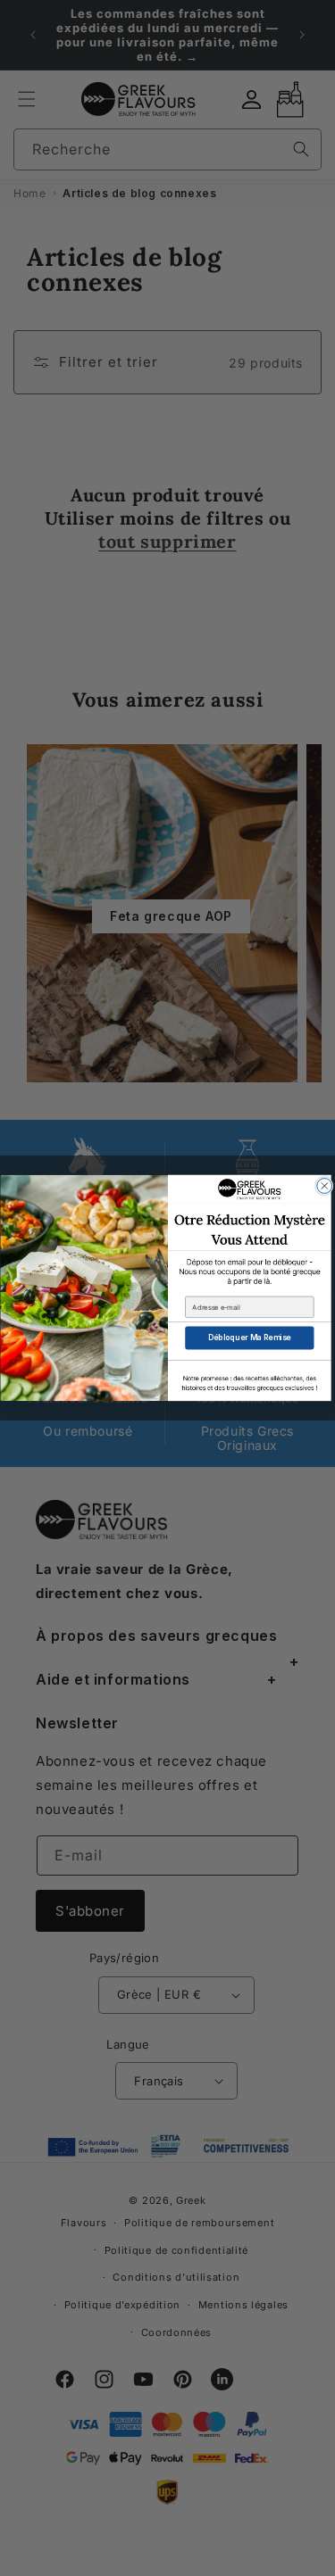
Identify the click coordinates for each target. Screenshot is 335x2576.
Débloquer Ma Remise (249, 1338)
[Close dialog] (324, 1186)
